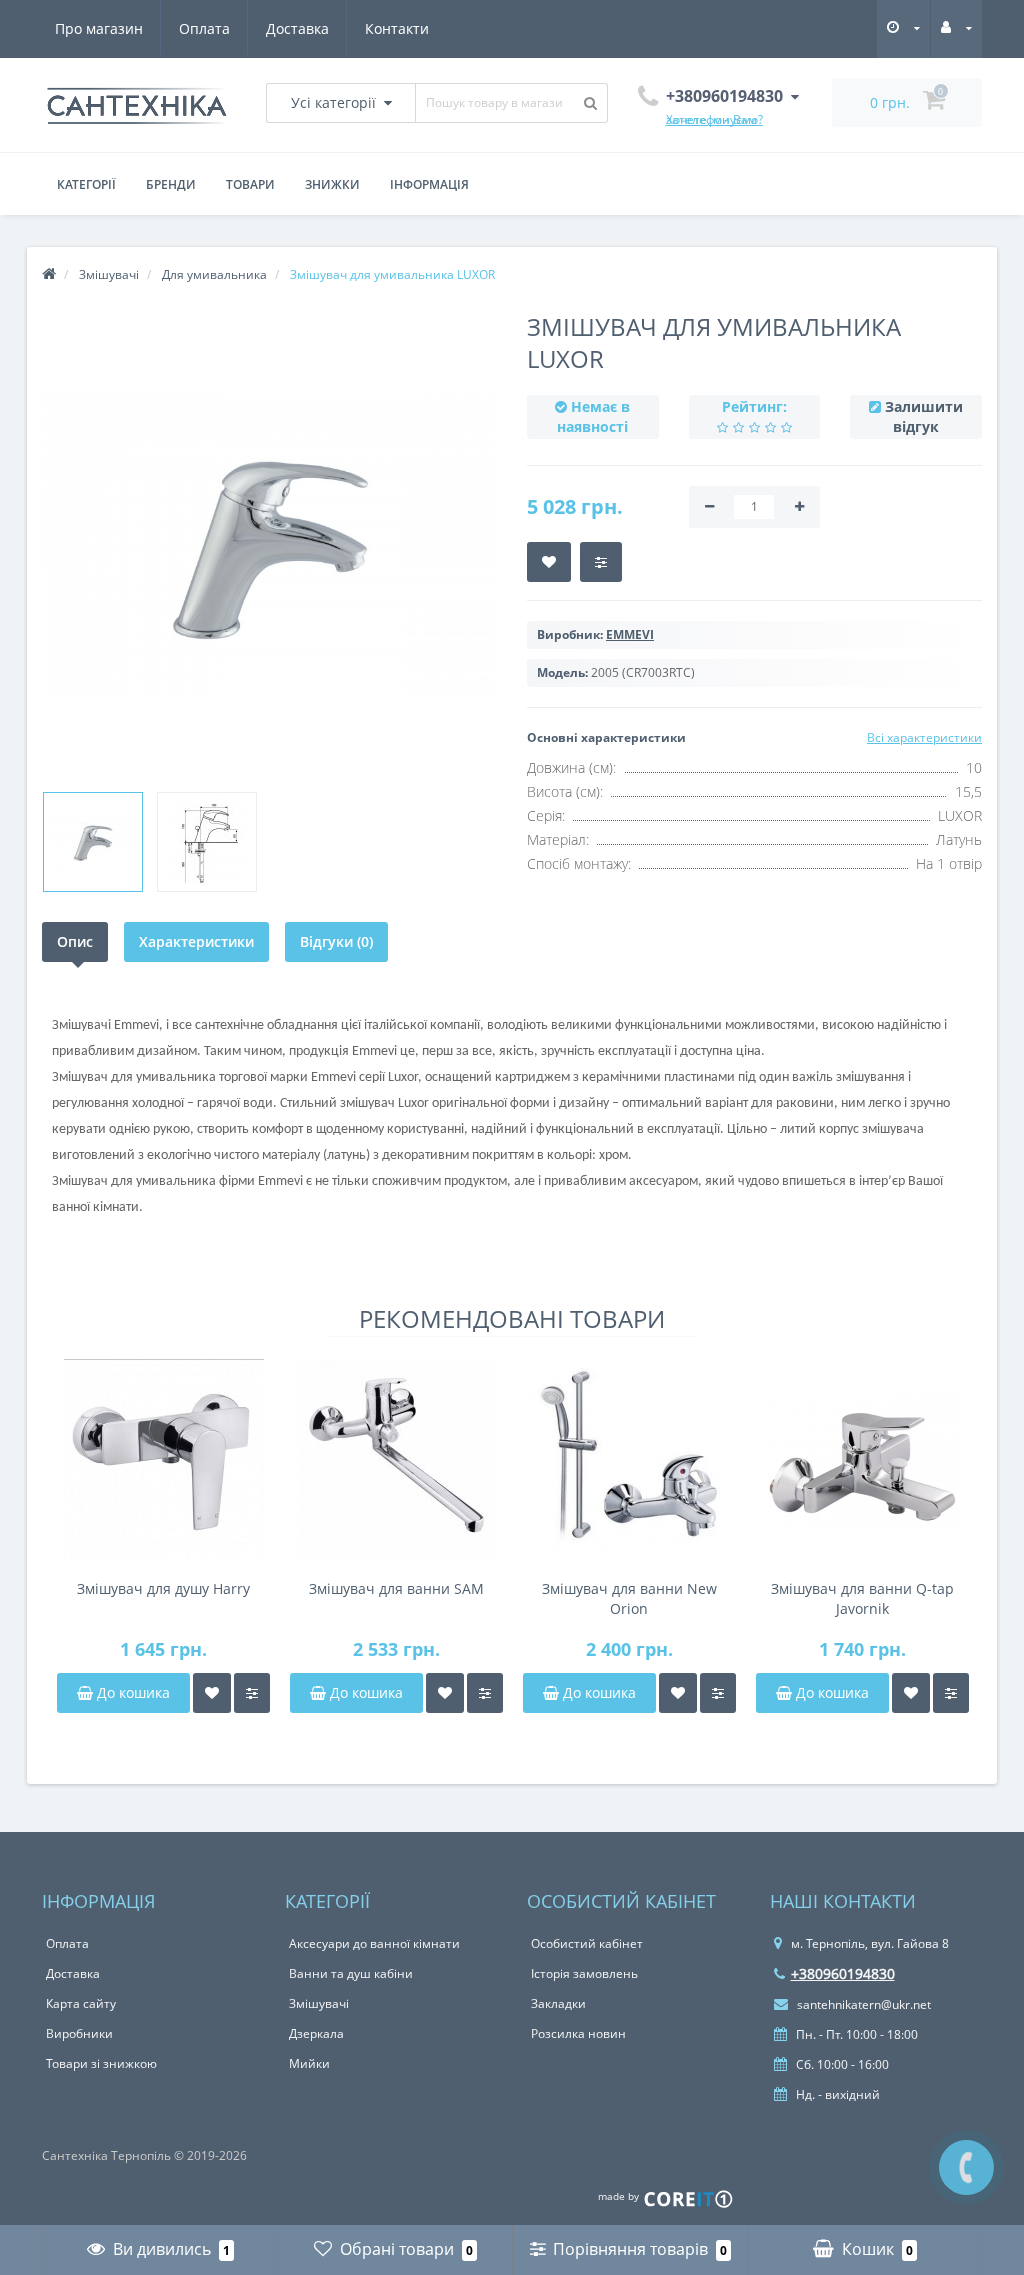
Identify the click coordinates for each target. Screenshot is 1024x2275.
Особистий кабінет (587, 1943)
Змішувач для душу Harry (163, 1588)
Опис (75, 941)
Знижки (332, 184)
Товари (250, 184)
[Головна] (49, 274)
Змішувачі (319, 2003)
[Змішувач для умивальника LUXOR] (93, 842)
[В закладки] (212, 1693)
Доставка (297, 28)
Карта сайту (81, 2003)
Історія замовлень (584, 1973)
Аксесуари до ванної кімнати (374, 1943)
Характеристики (196, 941)
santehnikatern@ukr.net (862, 2004)
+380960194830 (843, 1973)
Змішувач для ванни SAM (396, 1588)
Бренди (171, 184)
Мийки (309, 2063)
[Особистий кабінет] (956, 27)
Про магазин (99, 28)
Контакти (397, 28)
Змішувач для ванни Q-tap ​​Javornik (862, 1598)
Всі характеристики (924, 737)
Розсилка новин (578, 2033)
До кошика (131, 1692)
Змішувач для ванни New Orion (629, 1598)
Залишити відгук (924, 416)
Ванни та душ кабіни (351, 1973)
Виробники (79, 2033)
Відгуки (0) (336, 941)
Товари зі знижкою (101, 2063)
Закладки (558, 2003)
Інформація (429, 184)
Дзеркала (316, 2033)
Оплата (204, 28)
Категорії (86, 184)
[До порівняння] (252, 1693)
